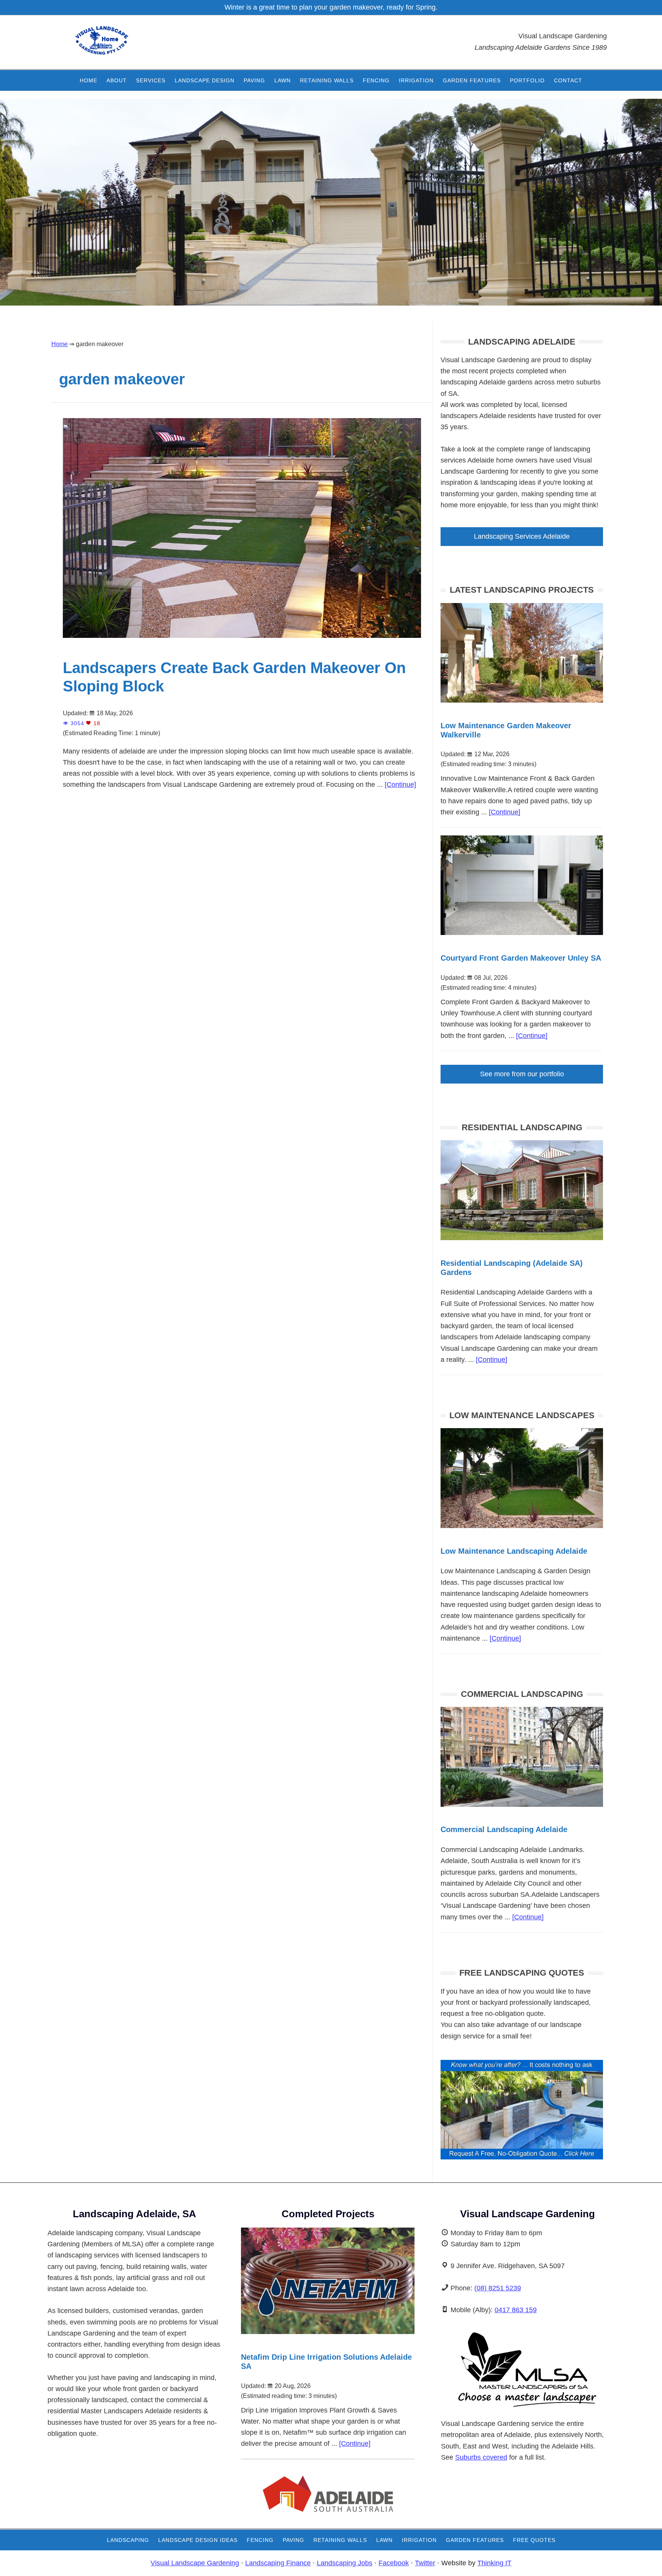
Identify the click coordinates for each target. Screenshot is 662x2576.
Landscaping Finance (278, 2563)
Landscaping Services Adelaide (522, 536)
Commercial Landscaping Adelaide (504, 1829)
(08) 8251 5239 (498, 2288)
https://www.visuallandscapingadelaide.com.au (122, 46)
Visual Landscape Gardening (195, 2563)
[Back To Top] (635, 2563)
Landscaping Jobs (345, 2563)
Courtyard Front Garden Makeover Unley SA (521, 958)
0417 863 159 (516, 2310)
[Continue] (400, 785)
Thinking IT (494, 2563)
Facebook (394, 2563)
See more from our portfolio (522, 1074)
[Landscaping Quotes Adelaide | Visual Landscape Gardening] (522, 2157)
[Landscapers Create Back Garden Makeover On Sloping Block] (242, 640)
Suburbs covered (481, 2457)
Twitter (425, 2563)
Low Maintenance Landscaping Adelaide (514, 1551)
